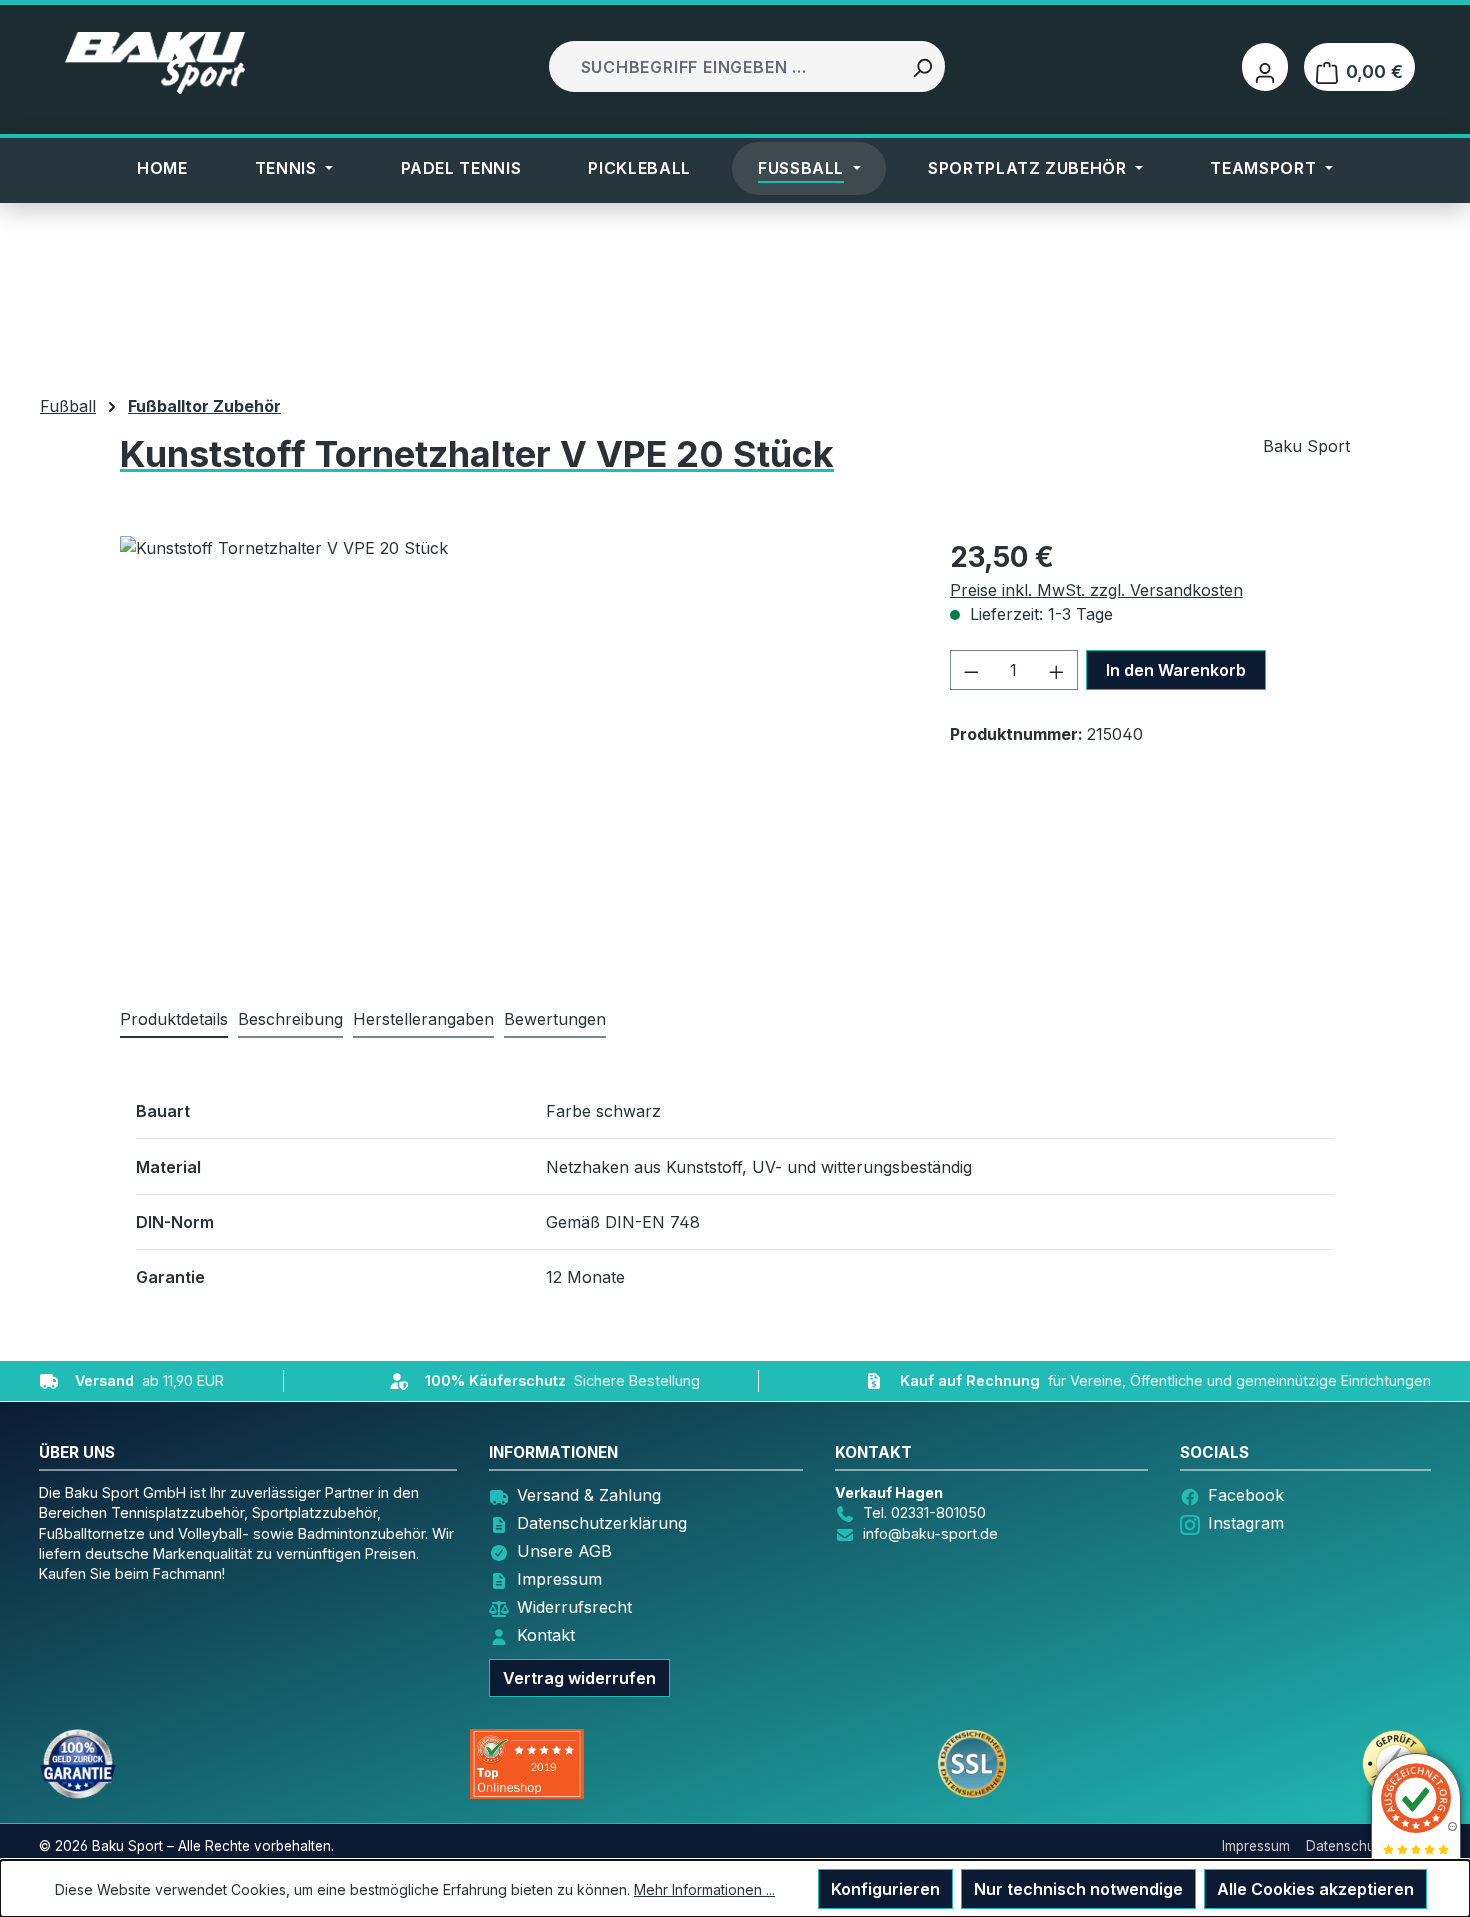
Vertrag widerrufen (579, 1678)
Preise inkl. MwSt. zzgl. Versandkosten (1096, 590)
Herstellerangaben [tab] (423, 1019)
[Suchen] (922, 66)
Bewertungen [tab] (555, 1019)
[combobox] (726, 66)
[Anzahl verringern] (971, 670)
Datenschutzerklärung (602, 1523)
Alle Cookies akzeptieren (1315, 1889)
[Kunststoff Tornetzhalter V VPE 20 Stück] (470, 751)
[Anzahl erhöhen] (1057, 670)
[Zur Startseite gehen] (155, 63)
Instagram (1246, 1523)
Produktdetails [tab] (174, 1019)
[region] (470, 751)
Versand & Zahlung (589, 1495)
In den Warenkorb (1176, 670)
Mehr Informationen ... (704, 1889)
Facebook (1246, 1495)
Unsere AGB (564, 1551)
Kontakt (546, 1635)
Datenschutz (1346, 1846)
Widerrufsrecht (574, 1607)
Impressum (559, 1579)
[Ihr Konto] (1265, 67)
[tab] (290, 1020)
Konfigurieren (885, 1889)
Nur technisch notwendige (1078, 1889)
